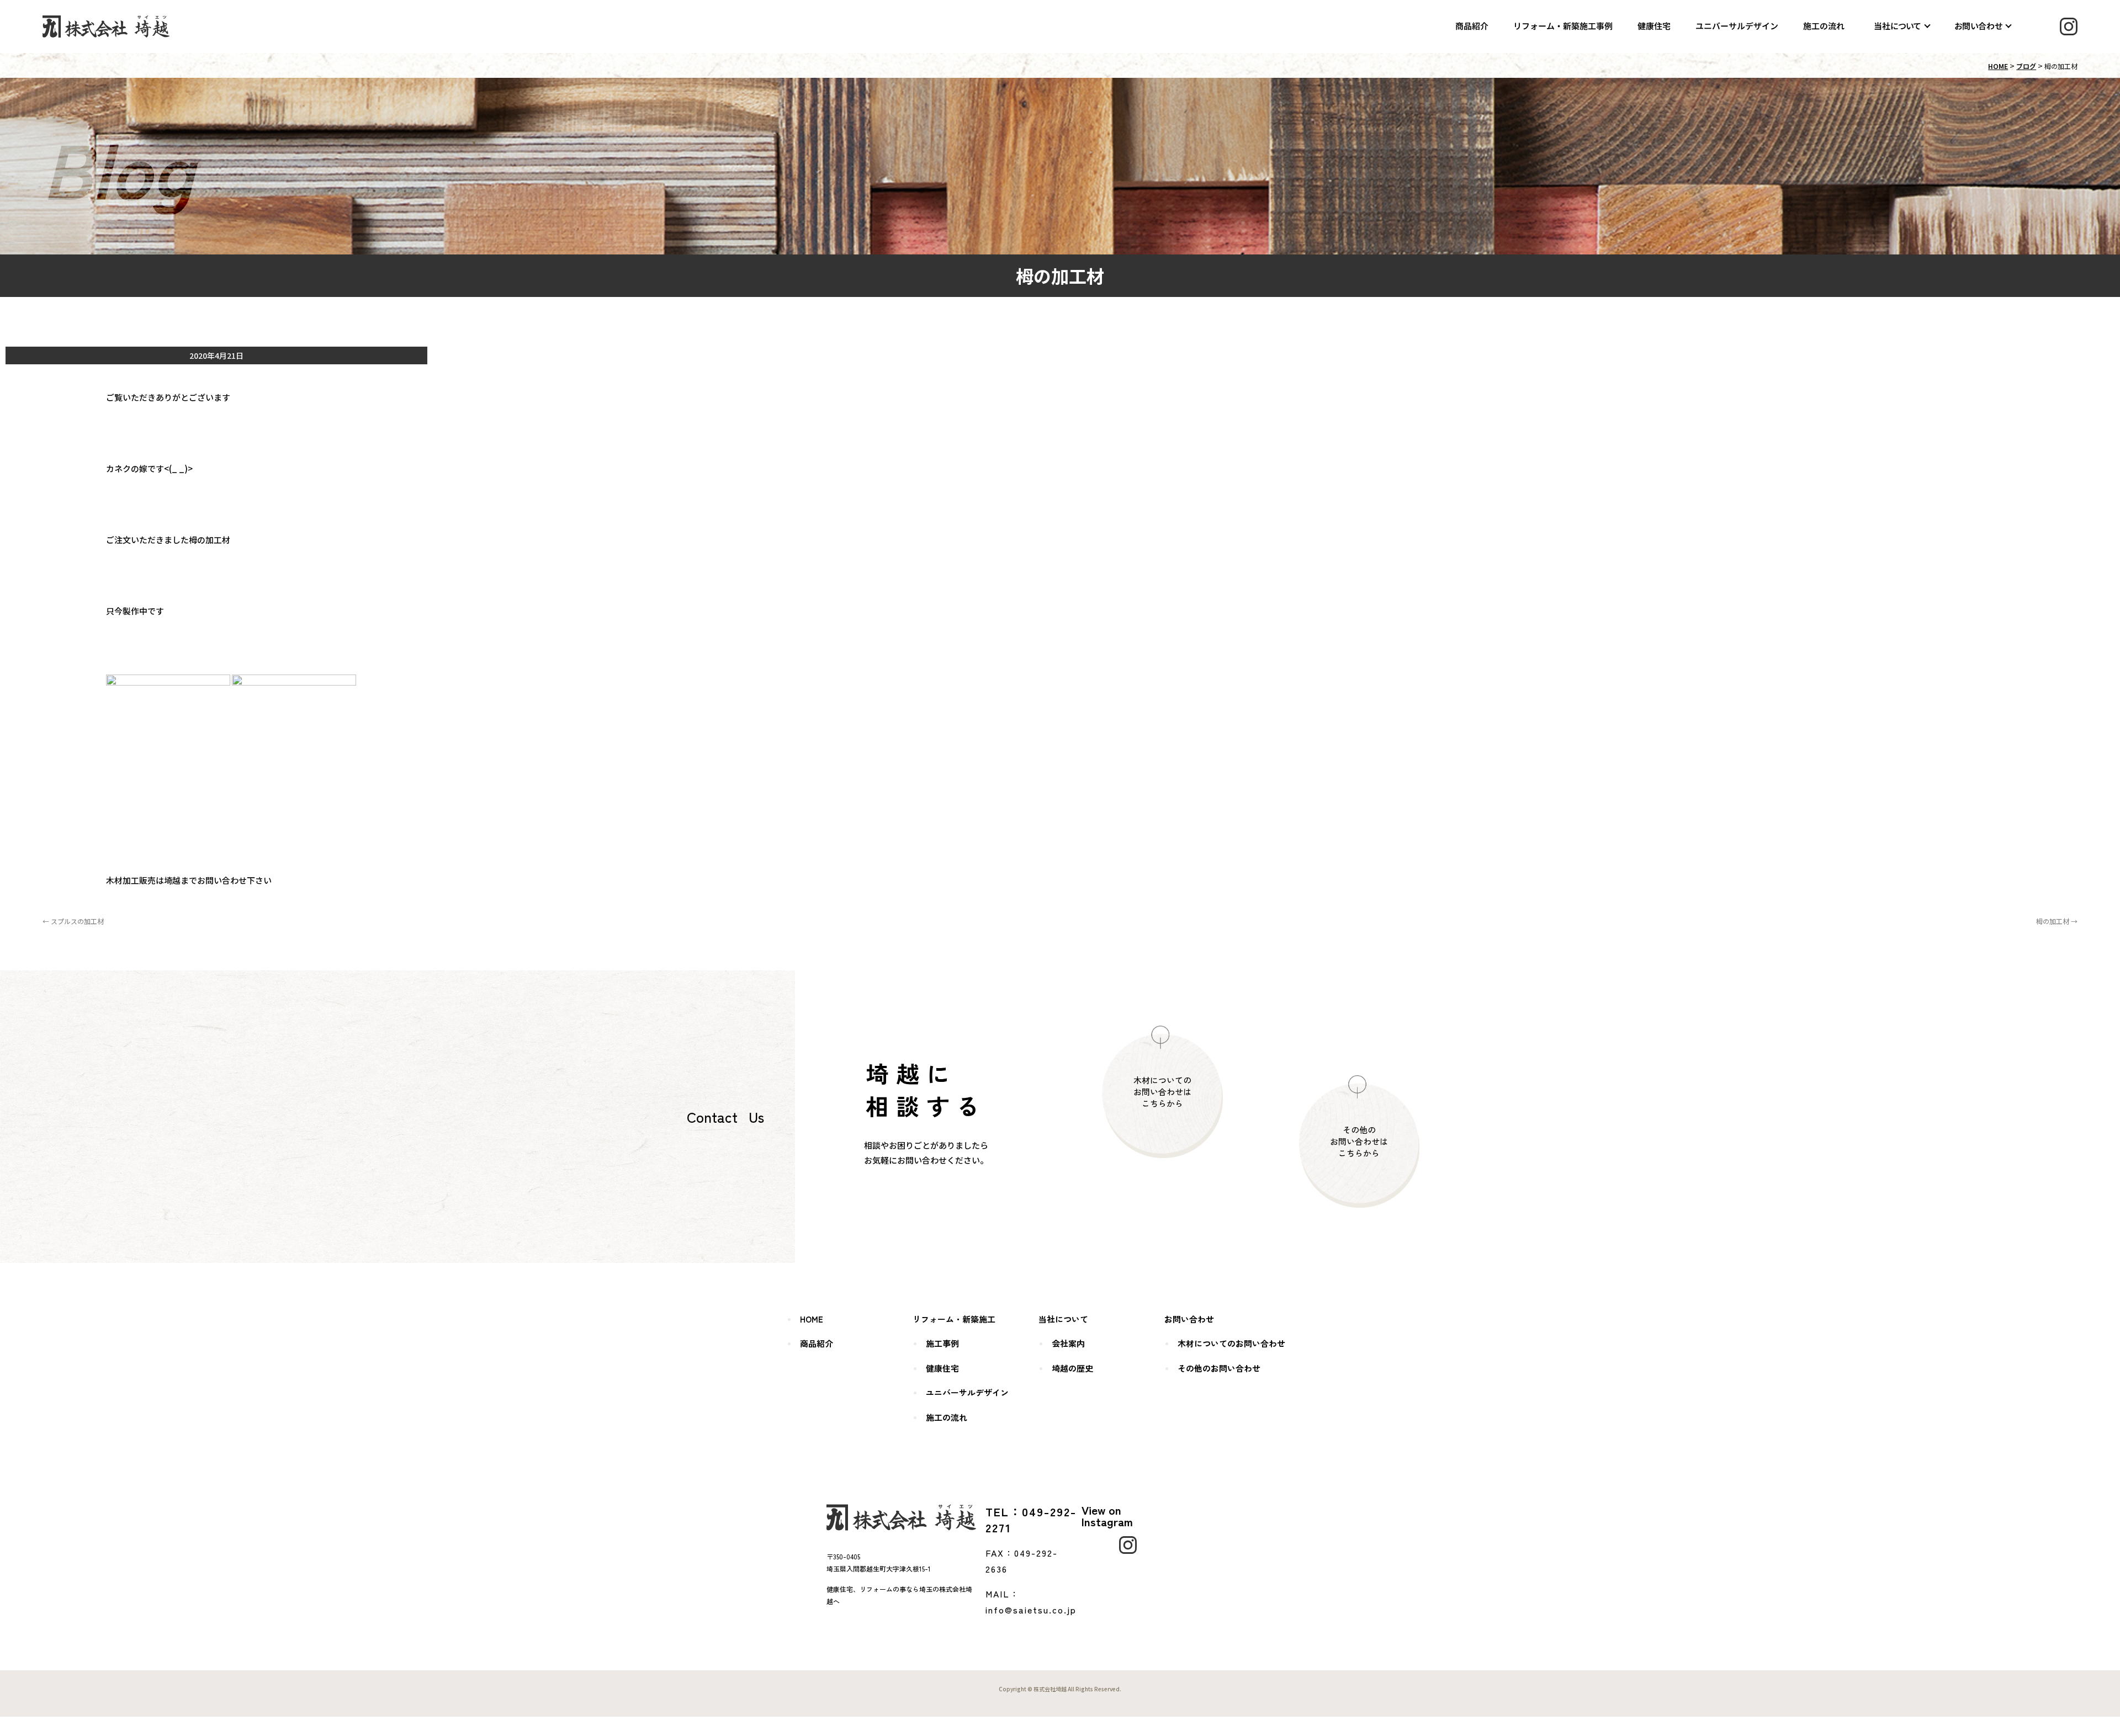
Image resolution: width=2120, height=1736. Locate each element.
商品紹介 (1472, 26)
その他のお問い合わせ (1219, 1368)
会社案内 (1068, 1343)
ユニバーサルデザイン (1737, 26)
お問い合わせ (1978, 26)
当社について (1898, 26)
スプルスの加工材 (73, 921)
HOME (1998, 66)
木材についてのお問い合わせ (1231, 1343)
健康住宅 (1655, 26)
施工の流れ (1824, 26)
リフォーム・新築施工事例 (1563, 26)
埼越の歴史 (1072, 1368)
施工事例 (942, 1343)
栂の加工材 (2057, 921)
